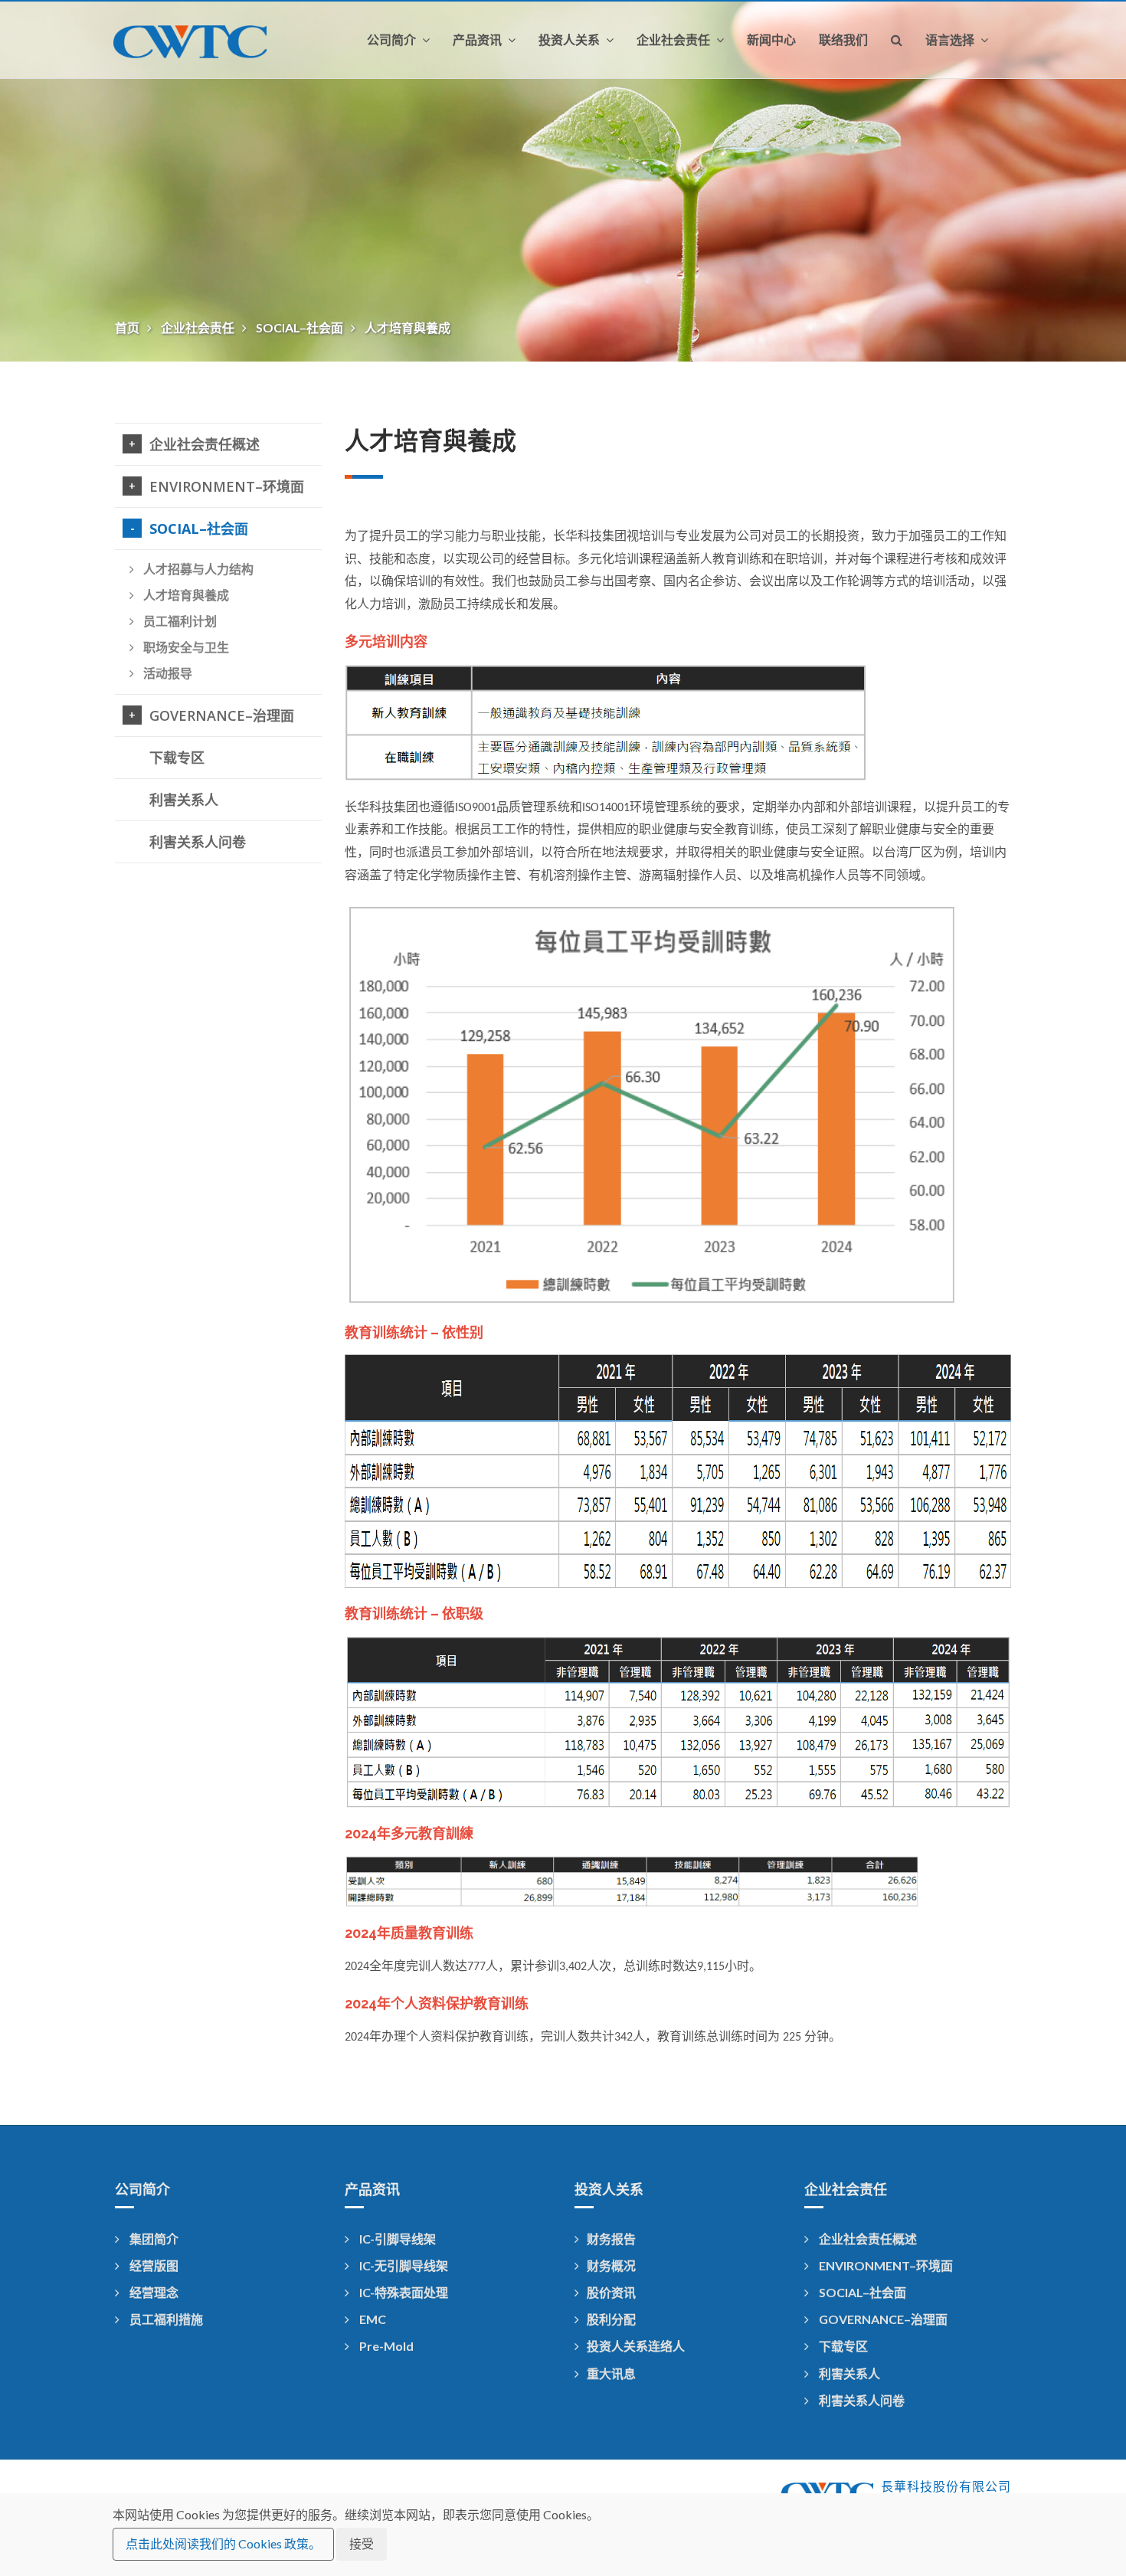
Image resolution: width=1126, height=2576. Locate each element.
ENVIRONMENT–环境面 (227, 486)
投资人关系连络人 (636, 2346)
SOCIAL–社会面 (301, 327)
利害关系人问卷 (198, 842)
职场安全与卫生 (185, 647)
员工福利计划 (178, 621)
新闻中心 (771, 40)
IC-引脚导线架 (396, 2239)
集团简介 (153, 2239)
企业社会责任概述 (205, 444)
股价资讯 (611, 2292)
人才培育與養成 (408, 327)
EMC (372, 2319)
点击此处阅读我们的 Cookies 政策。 (223, 2543)
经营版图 (153, 2265)
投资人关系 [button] (571, 40)
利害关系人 (184, 800)
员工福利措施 (165, 2319)
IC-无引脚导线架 (403, 2265)
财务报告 (611, 2239)
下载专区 (177, 758)
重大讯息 (611, 2373)
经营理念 (153, 2292)
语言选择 (951, 40)
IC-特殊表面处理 (403, 2292)
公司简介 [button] (393, 40)
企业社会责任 (199, 327)
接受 (362, 2543)
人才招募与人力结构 (197, 569)
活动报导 (166, 673)
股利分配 (611, 2319)
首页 (128, 327)
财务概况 (611, 2265)
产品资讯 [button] (479, 40)
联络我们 (843, 40)
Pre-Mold (385, 2346)
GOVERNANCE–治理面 (222, 715)
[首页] (202, 40)
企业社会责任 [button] (675, 40)
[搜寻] (897, 40)
